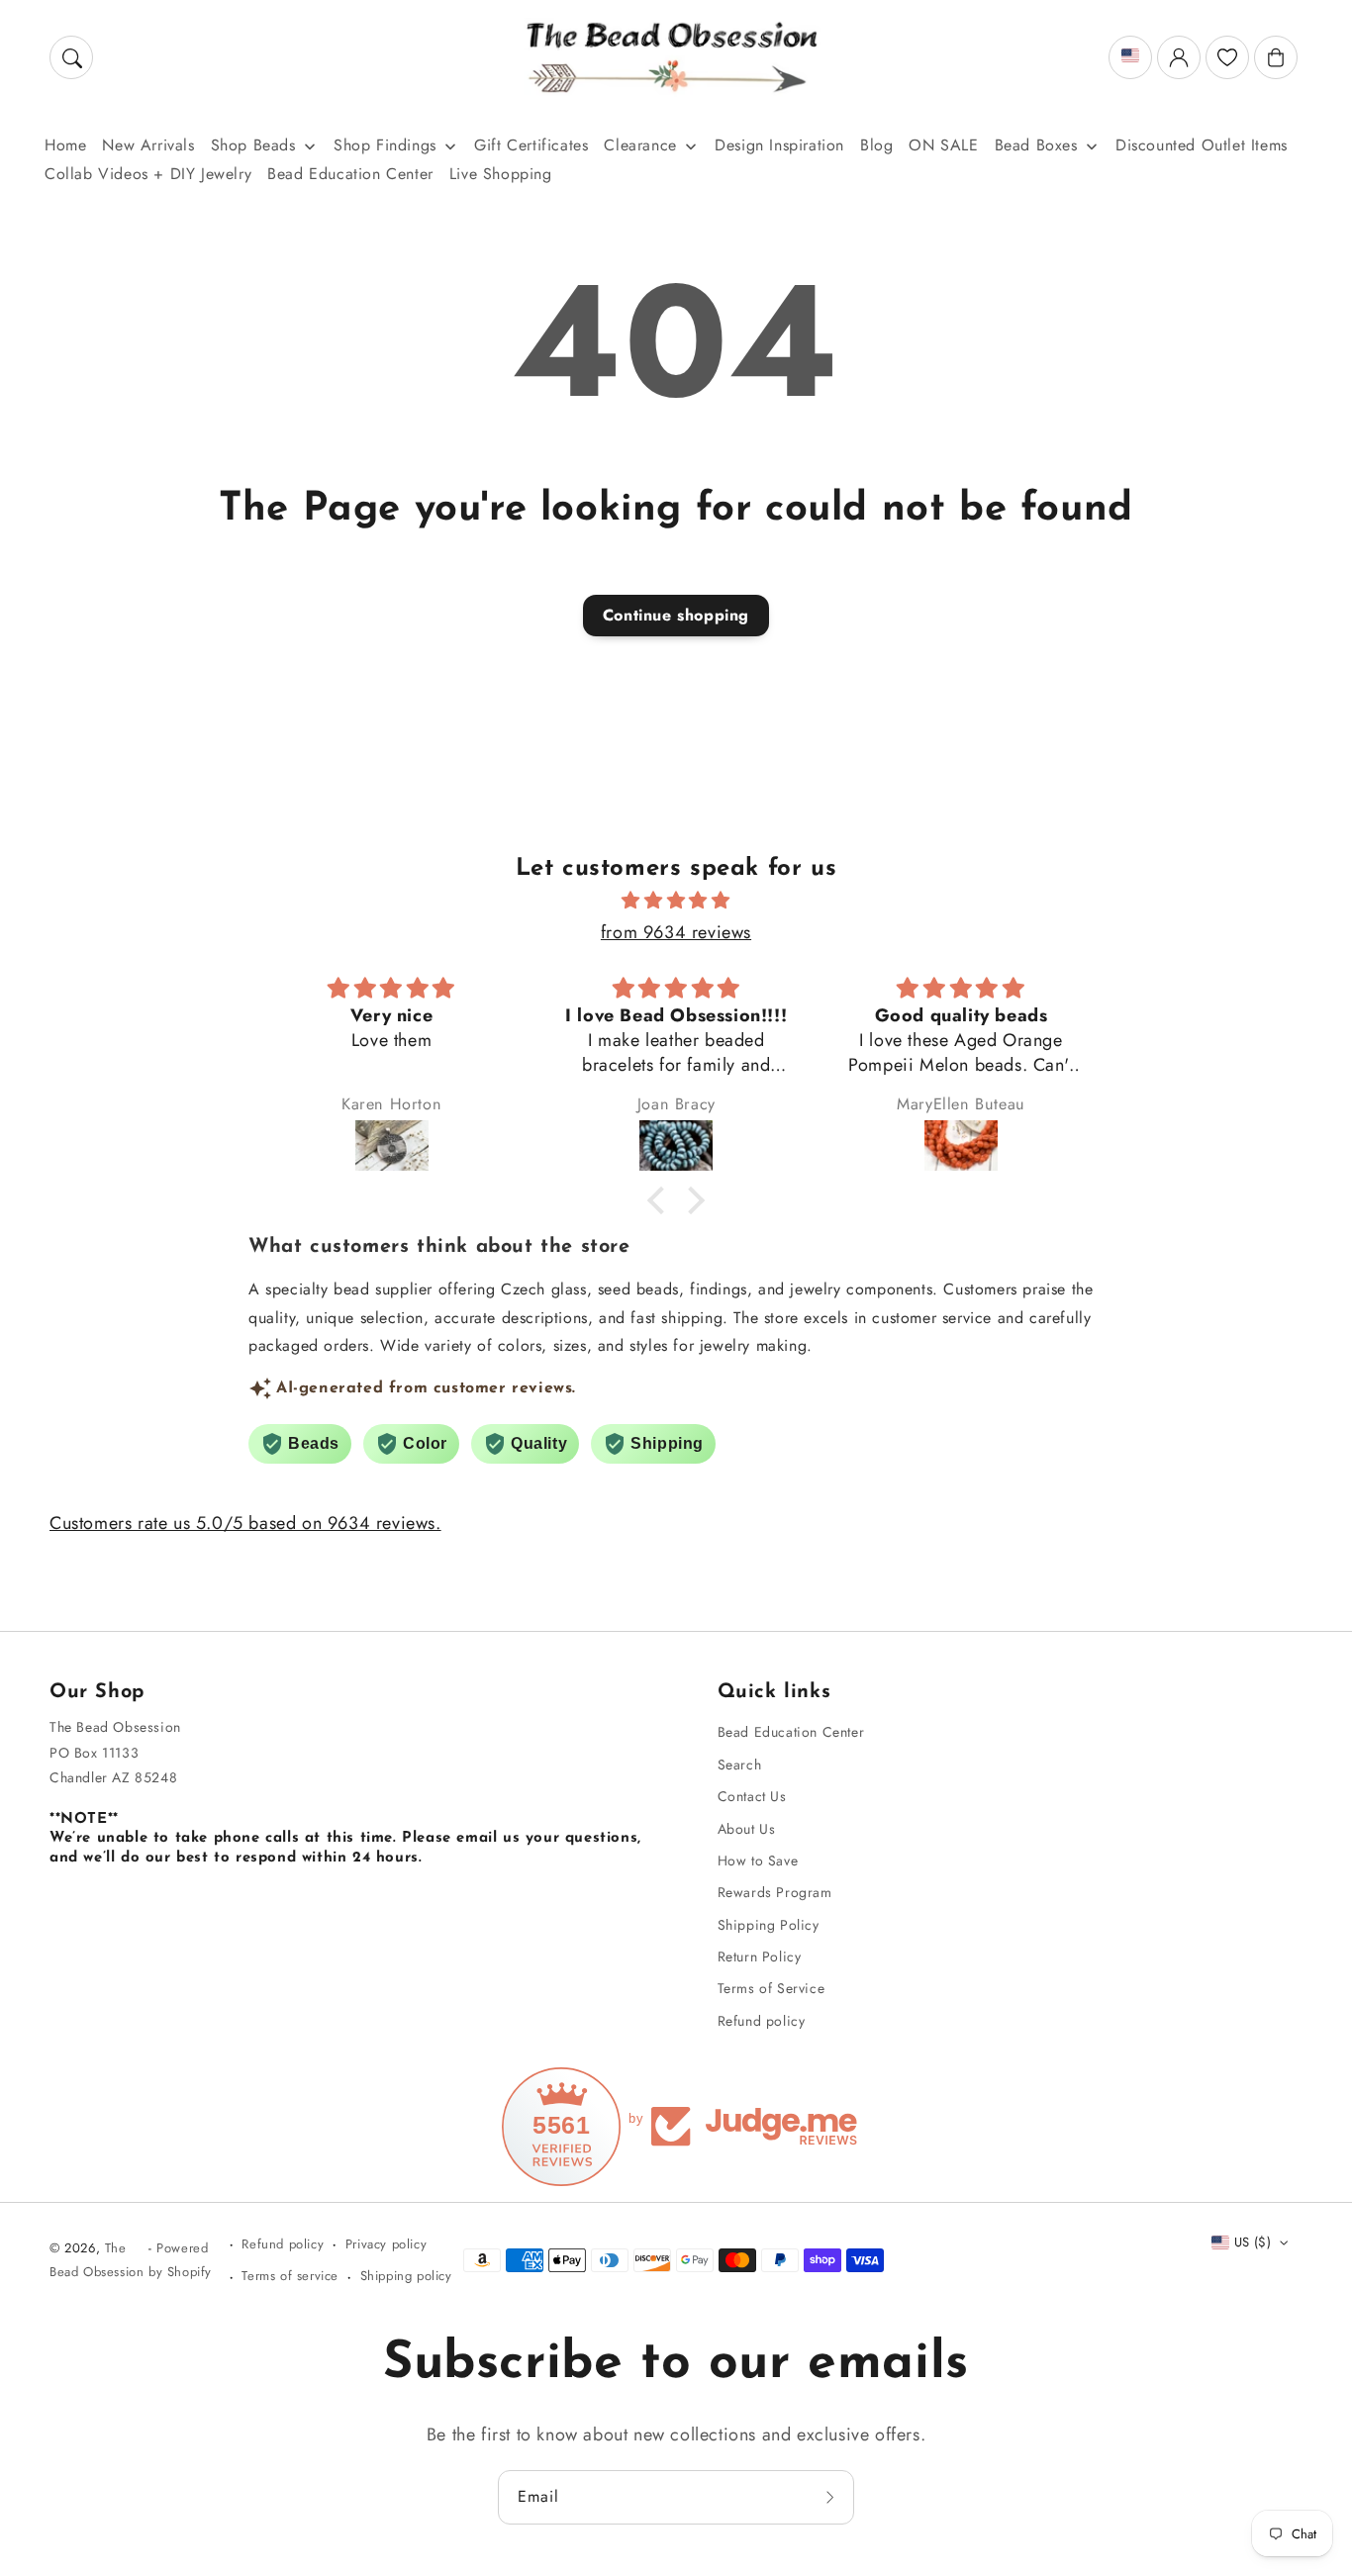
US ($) (1253, 2242)
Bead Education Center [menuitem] (350, 174)
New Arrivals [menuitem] (148, 145)
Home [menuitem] (65, 145)
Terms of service (290, 2276)
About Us (747, 1829)
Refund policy (762, 2021)
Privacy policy (386, 2244)
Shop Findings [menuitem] (385, 145)
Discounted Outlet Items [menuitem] (1202, 145)
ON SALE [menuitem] (943, 145)
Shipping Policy (769, 1925)
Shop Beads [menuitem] (253, 145)
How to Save (758, 1860)
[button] (71, 57)
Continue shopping (676, 615)
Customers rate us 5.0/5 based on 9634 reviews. (245, 1523)
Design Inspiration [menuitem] (779, 145)
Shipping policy (406, 2276)
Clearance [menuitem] (640, 145)
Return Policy (760, 1956)
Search (740, 1765)
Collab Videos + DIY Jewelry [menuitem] (148, 174)
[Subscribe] (832, 2497)
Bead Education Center (791, 1732)
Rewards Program (775, 1892)
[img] (676, 901)
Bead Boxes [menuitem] (1036, 145)
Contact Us (752, 1796)
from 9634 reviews (676, 932)
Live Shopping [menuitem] (501, 174)
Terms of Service (772, 1988)
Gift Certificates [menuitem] (531, 145)
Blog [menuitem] (876, 145)
